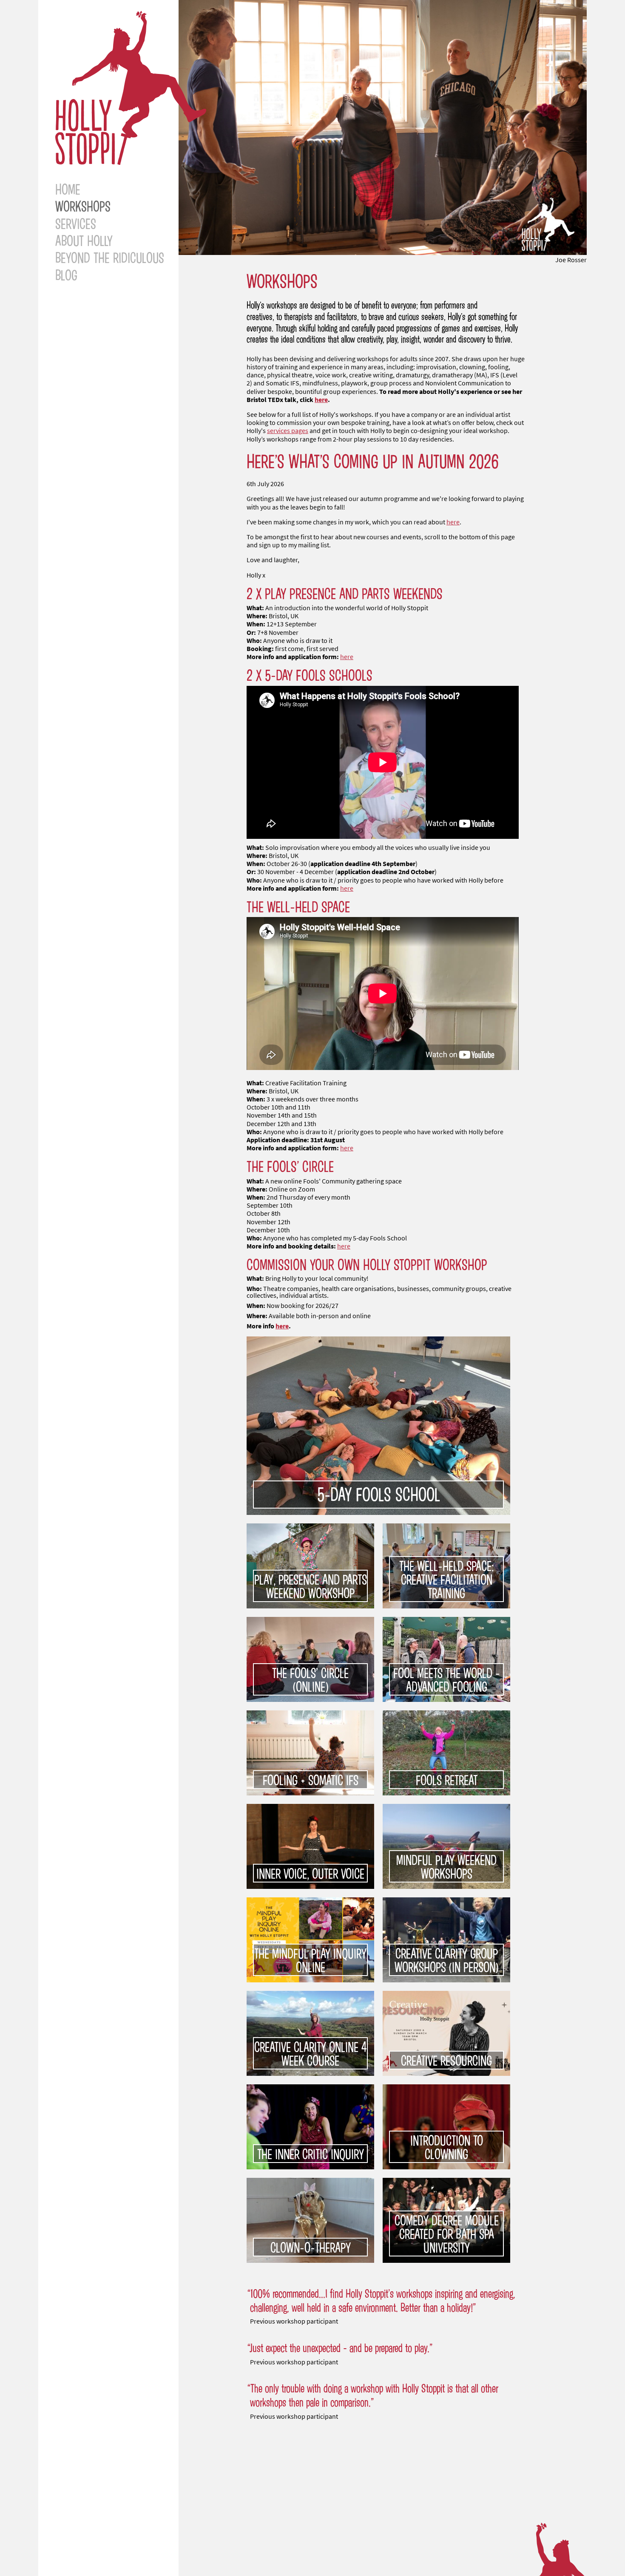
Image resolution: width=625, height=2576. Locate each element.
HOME (68, 189)
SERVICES (76, 223)
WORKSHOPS (83, 206)
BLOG (66, 275)
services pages (288, 431)
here (321, 400)
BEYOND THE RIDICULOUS (110, 257)
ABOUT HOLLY (84, 240)
